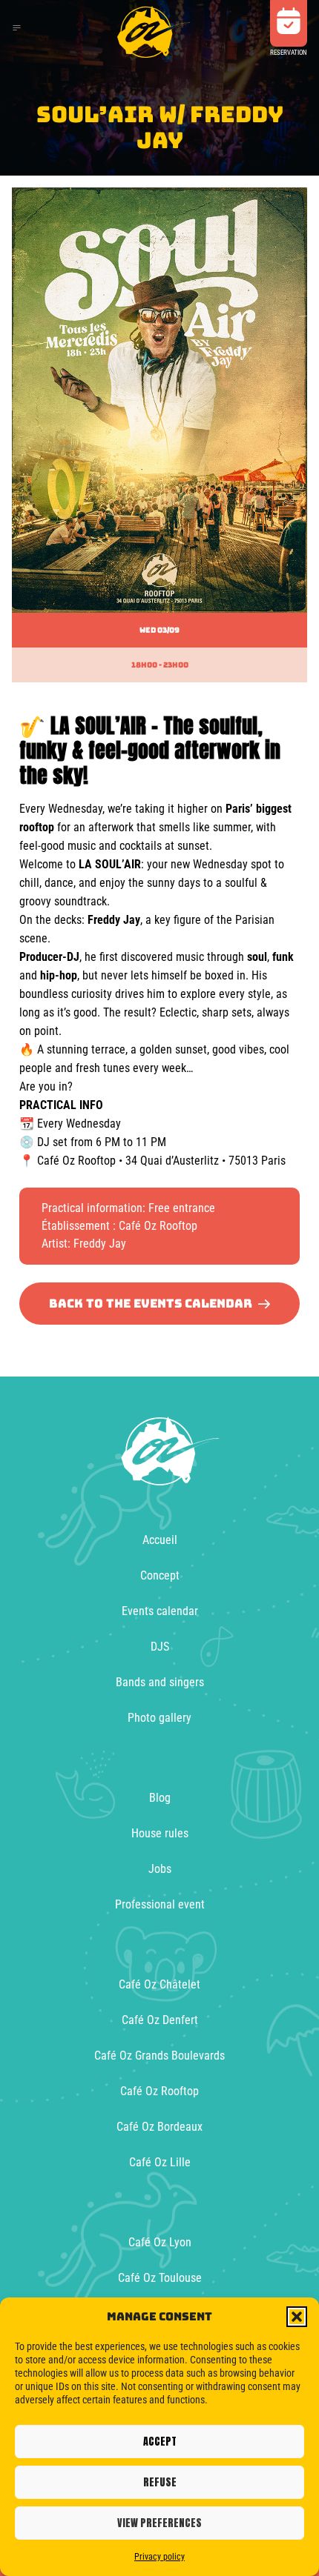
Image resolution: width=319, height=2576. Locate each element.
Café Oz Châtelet (159, 1984)
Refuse (160, 2482)
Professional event (160, 1904)
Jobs (160, 1869)
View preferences (159, 2523)
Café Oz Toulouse (160, 2278)
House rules (160, 1833)
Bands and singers (160, 1682)
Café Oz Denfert (160, 2020)
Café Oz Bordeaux (159, 2127)
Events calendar (160, 1611)
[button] (297, 2317)
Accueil (160, 1540)
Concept (160, 1575)
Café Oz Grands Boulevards (159, 2056)
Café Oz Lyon (160, 2242)
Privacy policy (159, 2557)
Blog (160, 1798)
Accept (160, 2442)
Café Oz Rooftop (159, 2091)
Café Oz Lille (160, 2162)
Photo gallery (159, 1718)
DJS (160, 1647)
